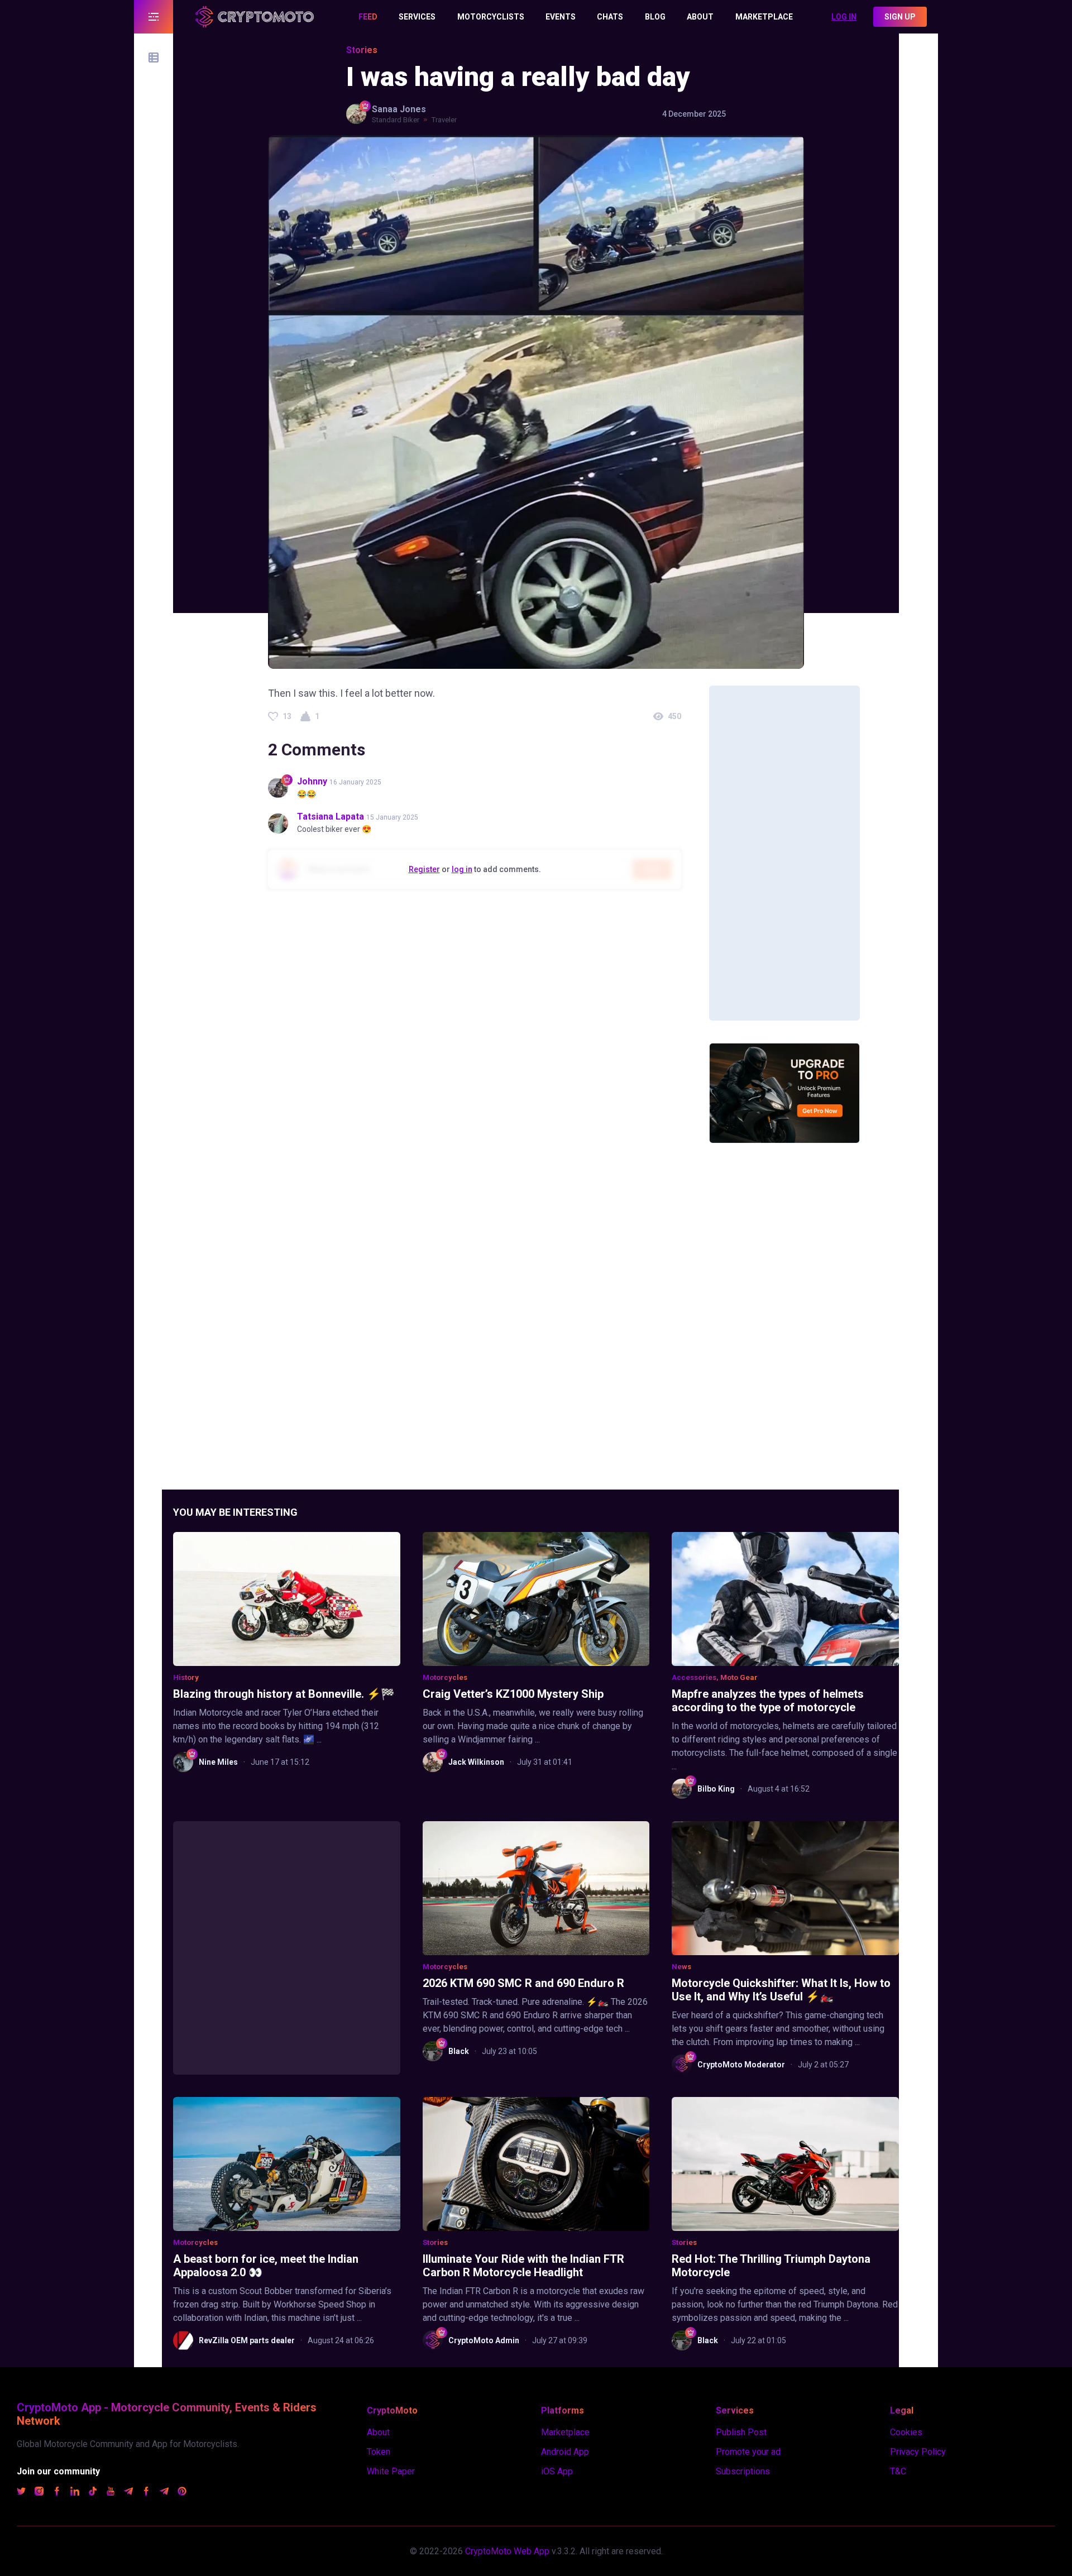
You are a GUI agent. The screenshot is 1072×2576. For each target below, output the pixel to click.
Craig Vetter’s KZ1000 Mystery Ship (513, 1694)
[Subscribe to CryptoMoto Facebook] (57, 2493)
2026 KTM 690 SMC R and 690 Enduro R (523, 1983)
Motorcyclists (491, 17)
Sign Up (900, 17)
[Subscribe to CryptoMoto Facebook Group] (146, 2493)
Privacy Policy (918, 2452)
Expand (154, 17)
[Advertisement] (784, 853)
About (700, 17)
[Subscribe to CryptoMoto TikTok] (93, 2493)
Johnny (313, 781)
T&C (898, 2471)
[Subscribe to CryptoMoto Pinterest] (182, 2493)
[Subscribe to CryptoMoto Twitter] (21, 2493)
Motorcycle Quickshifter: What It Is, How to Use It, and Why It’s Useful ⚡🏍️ (781, 1990)
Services (417, 17)
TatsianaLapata (331, 817)
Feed (368, 17)
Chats (610, 17)
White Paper (391, 2471)
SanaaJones (399, 109)
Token (379, 2452)
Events (561, 17)
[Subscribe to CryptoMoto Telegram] (128, 2493)
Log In (844, 17)
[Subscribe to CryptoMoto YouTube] (111, 2493)
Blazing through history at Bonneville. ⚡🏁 (284, 1694)
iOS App (557, 2471)
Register (424, 869)
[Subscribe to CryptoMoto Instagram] (39, 2493)
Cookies (906, 2432)
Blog (655, 17)
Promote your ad (748, 2452)
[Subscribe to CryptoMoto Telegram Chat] (164, 2493)
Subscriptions (743, 2471)
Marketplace (565, 2432)
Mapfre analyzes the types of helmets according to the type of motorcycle (768, 1701)
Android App (565, 2452)
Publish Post (741, 2432)
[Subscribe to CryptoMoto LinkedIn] (75, 2493)
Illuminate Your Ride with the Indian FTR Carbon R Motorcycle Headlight (523, 2266)
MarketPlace (764, 17)
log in (462, 869)
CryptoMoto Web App (507, 2551)
